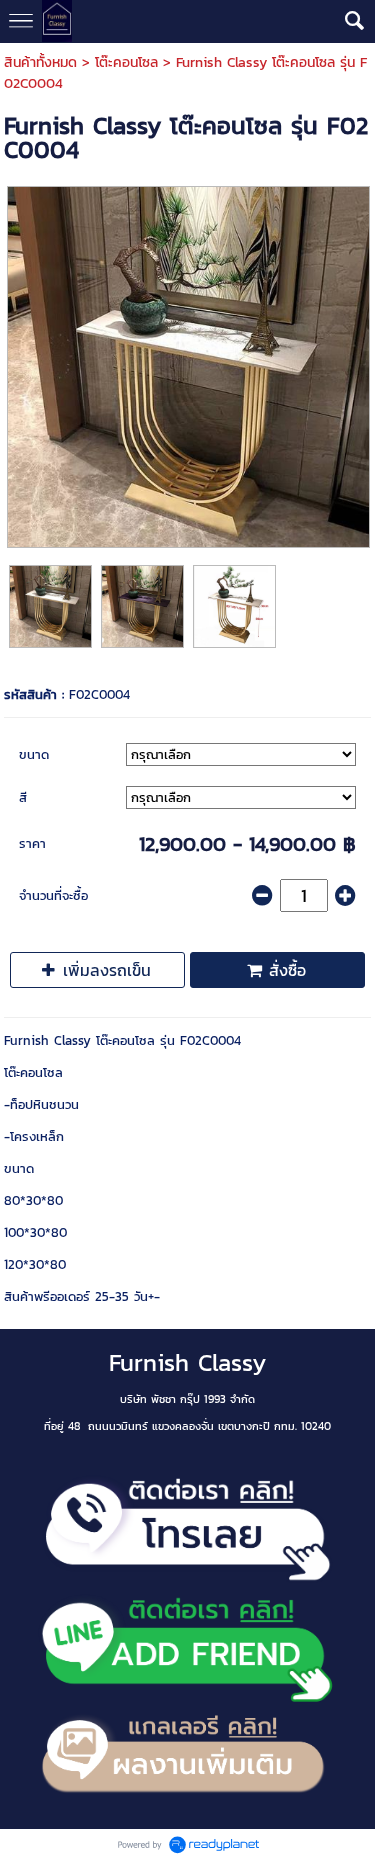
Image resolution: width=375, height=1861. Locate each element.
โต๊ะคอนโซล (126, 62)
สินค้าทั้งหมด (40, 62)
